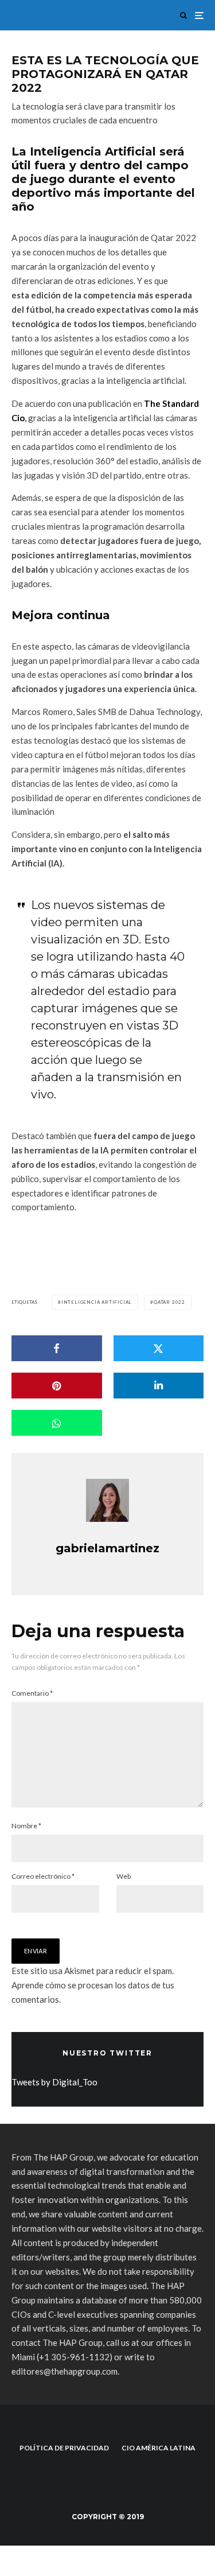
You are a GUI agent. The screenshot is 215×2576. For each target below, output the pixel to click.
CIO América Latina (159, 2448)
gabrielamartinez (107, 1548)
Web (124, 1876)
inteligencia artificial (97, 1302)
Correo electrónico (43, 1876)
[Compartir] (57, 1348)
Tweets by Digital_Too (54, 2082)
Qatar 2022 (169, 1302)
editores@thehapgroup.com (64, 2371)
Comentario (32, 1693)
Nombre (26, 1826)
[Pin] (57, 1386)
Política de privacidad (64, 2448)
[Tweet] (159, 1348)
